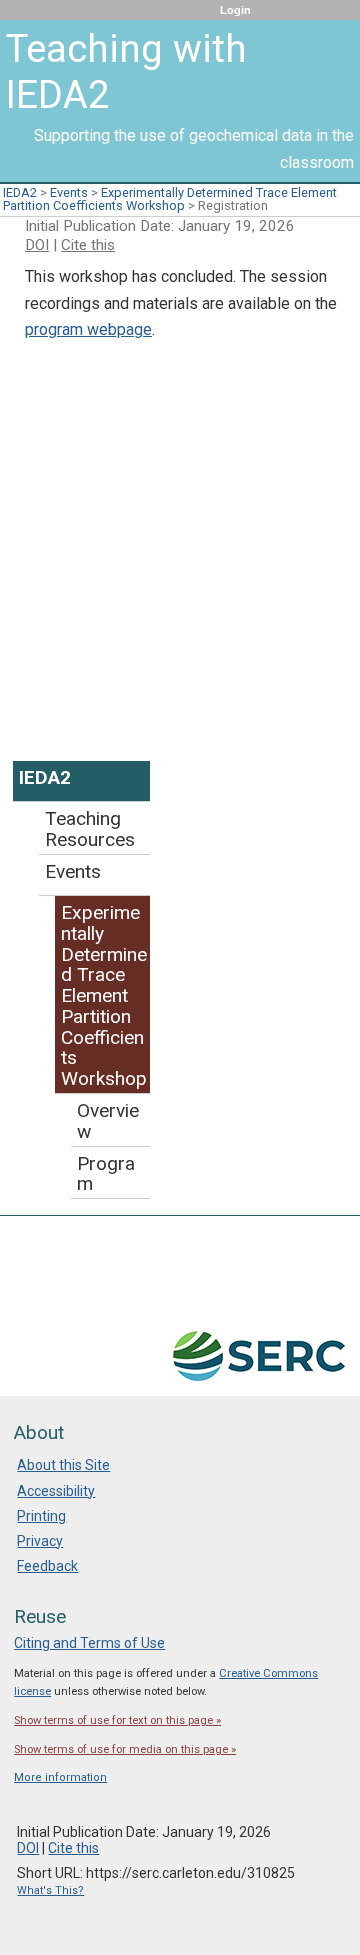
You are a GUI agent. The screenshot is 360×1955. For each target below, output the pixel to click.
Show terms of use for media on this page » (125, 1749)
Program (106, 1174)
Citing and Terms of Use (89, 1643)
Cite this (88, 245)
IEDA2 (20, 192)
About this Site (63, 1465)
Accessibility (56, 1491)
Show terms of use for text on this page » (117, 1720)
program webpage (88, 329)
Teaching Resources (90, 829)
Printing (41, 1516)
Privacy (40, 1541)
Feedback (47, 1566)
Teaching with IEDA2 (126, 71)
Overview (108, 1121)
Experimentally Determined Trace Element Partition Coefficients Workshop (170, 199)
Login (235, 10)
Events (69, 192)
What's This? (50, 1890)
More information (60, 1777)
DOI (37, 245)
